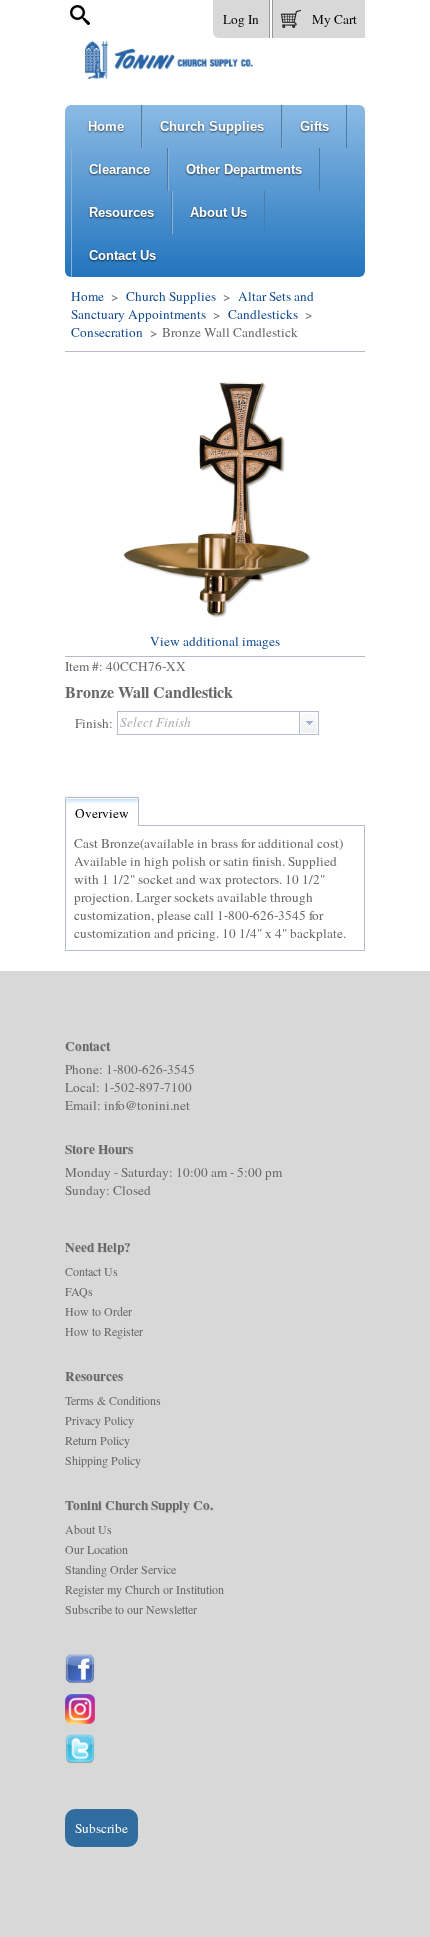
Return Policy (97, 1440)
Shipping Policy (103, 1460)
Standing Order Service (120, 1569)
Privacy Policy (99, 1420)
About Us (88, 1529)
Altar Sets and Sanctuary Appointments (192, 305)
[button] (319, 15)
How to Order (98, 1311)
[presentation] (309, 723)
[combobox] (218, 723)
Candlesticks (263, 314)
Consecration (108, 332)
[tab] (102, 813)
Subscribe (101, 1828)
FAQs (79, 1291)
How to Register (104, 1331)
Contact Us (91, 1271)
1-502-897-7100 (147, 1087)
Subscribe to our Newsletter (131, 1609)
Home (87, 296)
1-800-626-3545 (150, 1069)
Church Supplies (171, 296)
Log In (241, 19)
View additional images (215, 641)
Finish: (94, 723)
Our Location (96, 1549)
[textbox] (208, 723)
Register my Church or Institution (144, 1589)
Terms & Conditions (113, 1400)
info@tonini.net (147, 1105)
